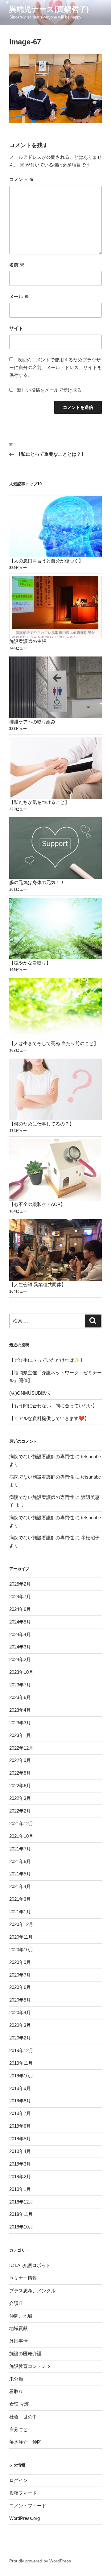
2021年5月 (20, 1874)
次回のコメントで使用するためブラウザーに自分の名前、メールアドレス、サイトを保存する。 (55, 367)
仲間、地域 (21, 2316)
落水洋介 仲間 (25, 2442)
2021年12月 (21, 1823)
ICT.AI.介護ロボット (30, 2265)
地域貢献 (18, 2328)
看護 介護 (19, 2404)
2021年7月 (20, 1849)
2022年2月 (20, 1811)
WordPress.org (25, 2518)
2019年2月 (20, 2177)
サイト (16, 328)
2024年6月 (20, 1609)
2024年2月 (20, 1659)
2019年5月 (20, 2139)
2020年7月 (20, 1975)
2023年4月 (20, 1710)
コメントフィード (28, 2506)
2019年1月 (20, 2189)
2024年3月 (20, 1647)
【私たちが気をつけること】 (39, 802)
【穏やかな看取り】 (30, 963)
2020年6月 (20, 1987)
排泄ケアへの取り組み (32, 722)
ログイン (18, 2480)
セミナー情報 (23, 2278)
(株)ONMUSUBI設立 (30, 1393)
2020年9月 (20, 1962)
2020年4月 (20, 2012)
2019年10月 (21, 2076)
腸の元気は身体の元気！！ (37, 882)
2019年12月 (21, 2050)
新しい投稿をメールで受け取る (49, 390)
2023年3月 (20, 1723)
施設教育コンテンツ (30, 2366)
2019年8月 (20, 2101)
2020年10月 (21, 1950)
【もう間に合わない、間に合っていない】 (53, 1406)
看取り (16, 2391)
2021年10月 (21, 1836)
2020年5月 (20, 2000)
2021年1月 (20, 1912)
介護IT (16, 2303)
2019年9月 (20, 2088)
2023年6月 (20, 1697)
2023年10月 (21, 1672)
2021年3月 (20, 1899)
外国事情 (18, 2341)
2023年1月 (20, 1735)
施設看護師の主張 (28, 641)
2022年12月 (21, 1748)
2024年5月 (20, 1622)
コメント (21, 179)
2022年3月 (20, 1798)
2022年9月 (20, 1760)
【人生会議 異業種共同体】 (38, 1284)
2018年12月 (21, 2202)
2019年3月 (20, 2164)
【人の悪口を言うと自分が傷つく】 (46, 561)
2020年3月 (20, 2025)
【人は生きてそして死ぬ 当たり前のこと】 (54, 1043)
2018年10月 (21, 2227)
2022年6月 (20, 1786)
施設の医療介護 (25, 2354)
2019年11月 (21, 2063)
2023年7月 (20, 1685)
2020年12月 (21, 1924)
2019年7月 (20, 2113)
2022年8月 (20, 1773)
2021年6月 (20, 1861)
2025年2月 (20, 1584)
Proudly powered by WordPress (40, 2561)
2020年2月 (20, 2038)
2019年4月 (20, 2151)
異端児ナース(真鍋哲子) (49, 9)
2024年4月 (20, 1634)
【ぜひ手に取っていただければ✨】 (47, 1360)
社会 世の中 (23, 2417)
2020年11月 (21, 1937)
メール (19, 296)
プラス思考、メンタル (32, 2291)
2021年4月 (20, 1886)
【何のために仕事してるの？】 (42, 1124)
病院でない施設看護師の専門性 (42, 1457)
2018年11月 (21, 2214)
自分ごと (18, 2429)
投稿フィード (23, 2493)
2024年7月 (20, 1597)
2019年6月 (20, 2126)
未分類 (16, 2379)
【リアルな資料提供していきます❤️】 (49, 1418)
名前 (17, 265)
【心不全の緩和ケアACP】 (37, 1204)
